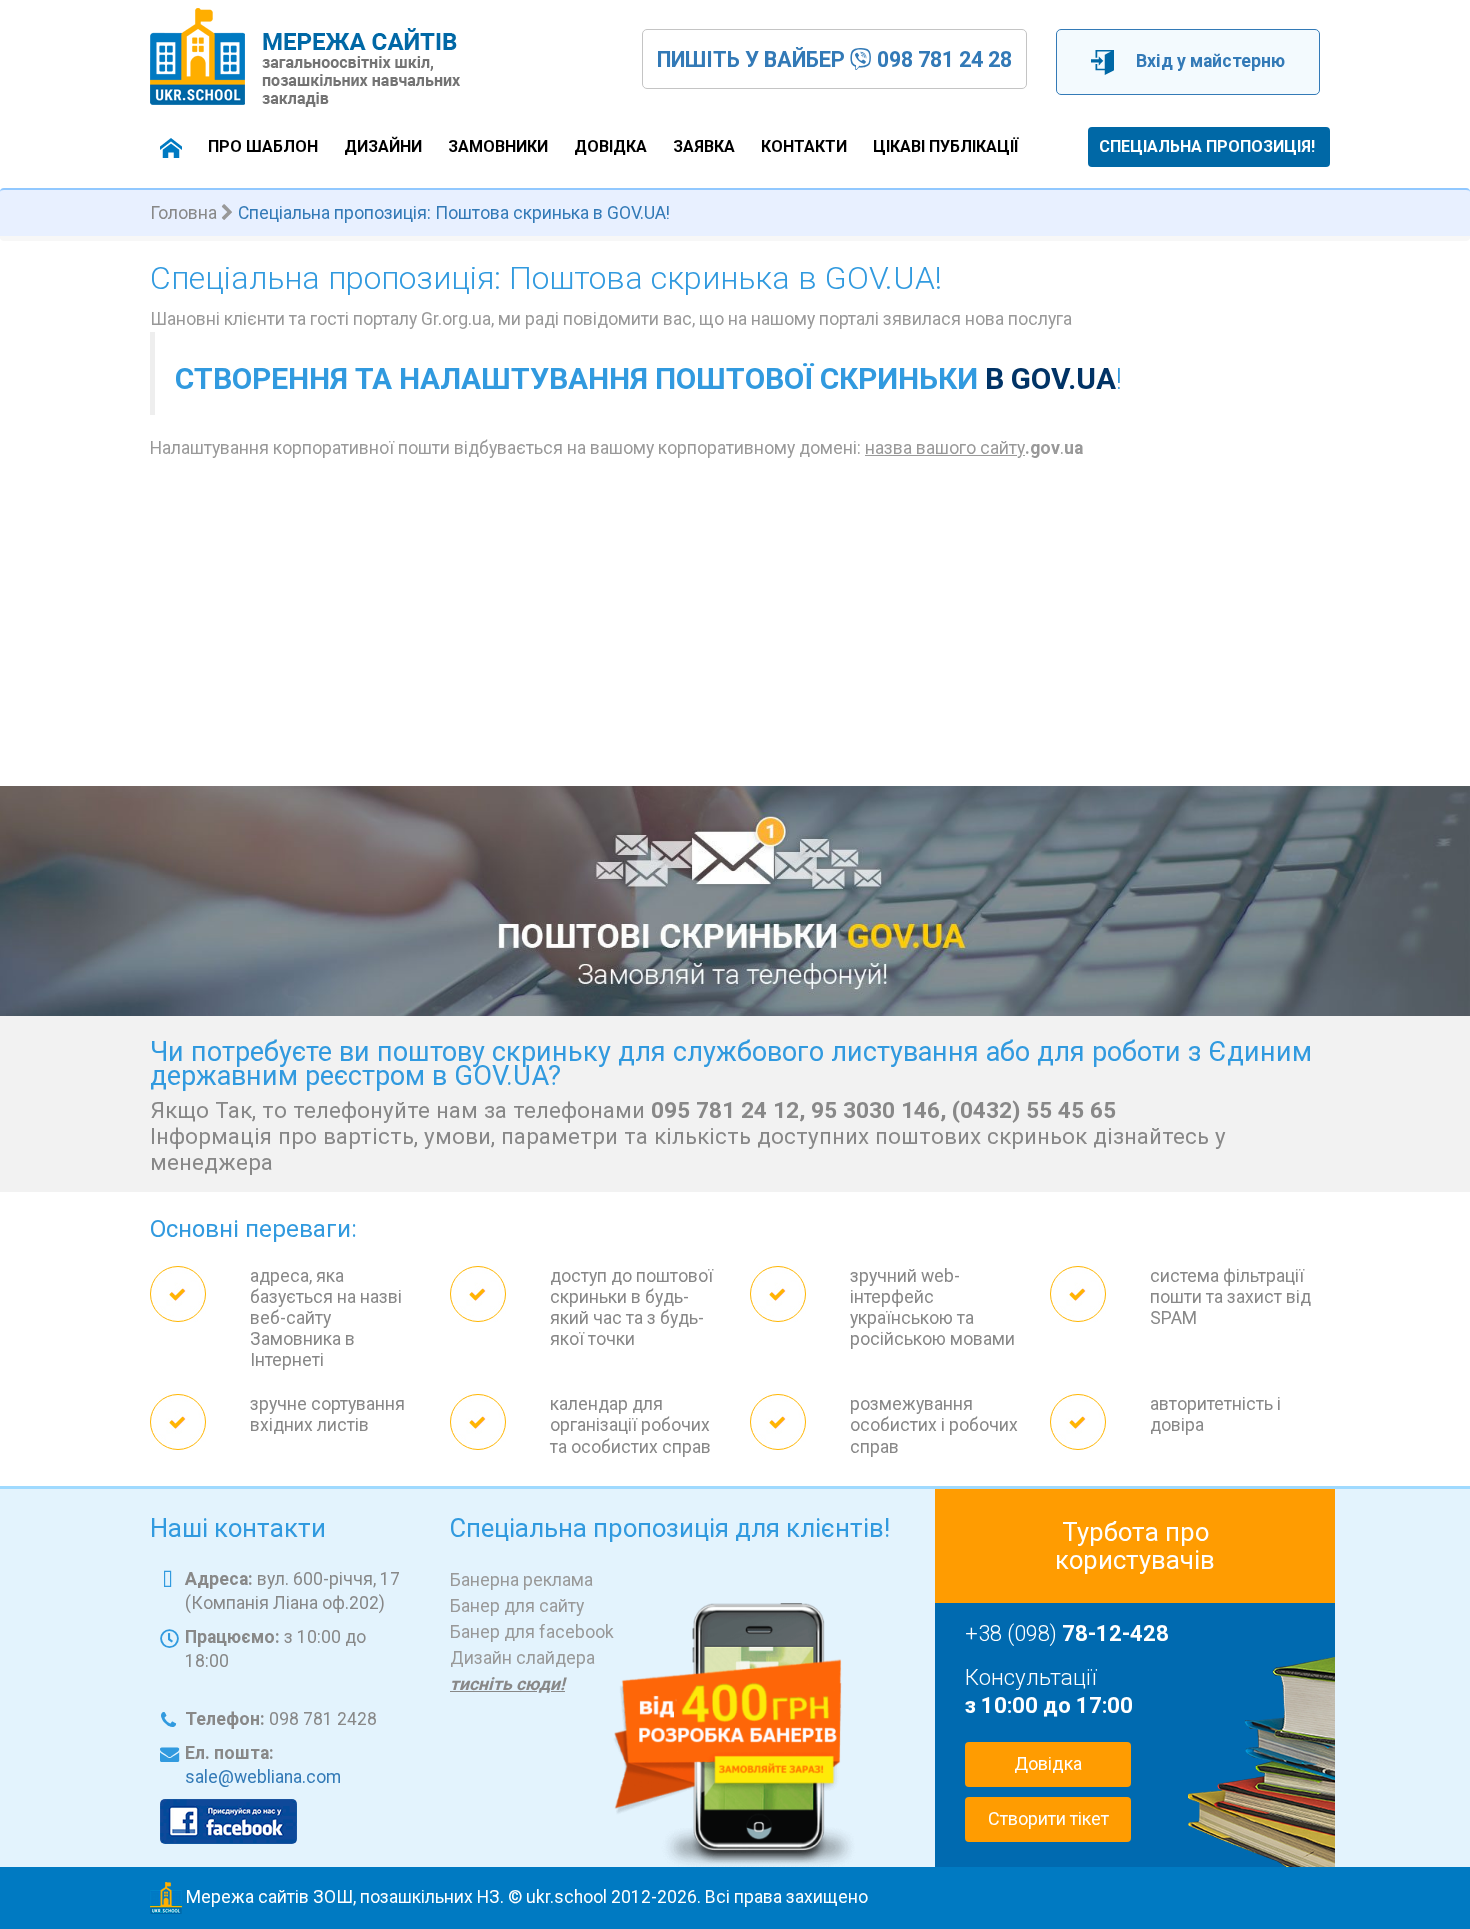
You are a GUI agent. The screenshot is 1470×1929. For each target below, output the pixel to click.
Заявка (704, 146)
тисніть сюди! (507, 1684)
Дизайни (383, 146)
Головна (183, 213)
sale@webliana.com (263, 1777)
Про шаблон (263, 146)
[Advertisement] (735, 636)
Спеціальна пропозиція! (1207, 146)
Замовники (498, 146)
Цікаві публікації (945, 146)
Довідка (610, 146)
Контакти (804, 146)
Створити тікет (1048, 1818)
